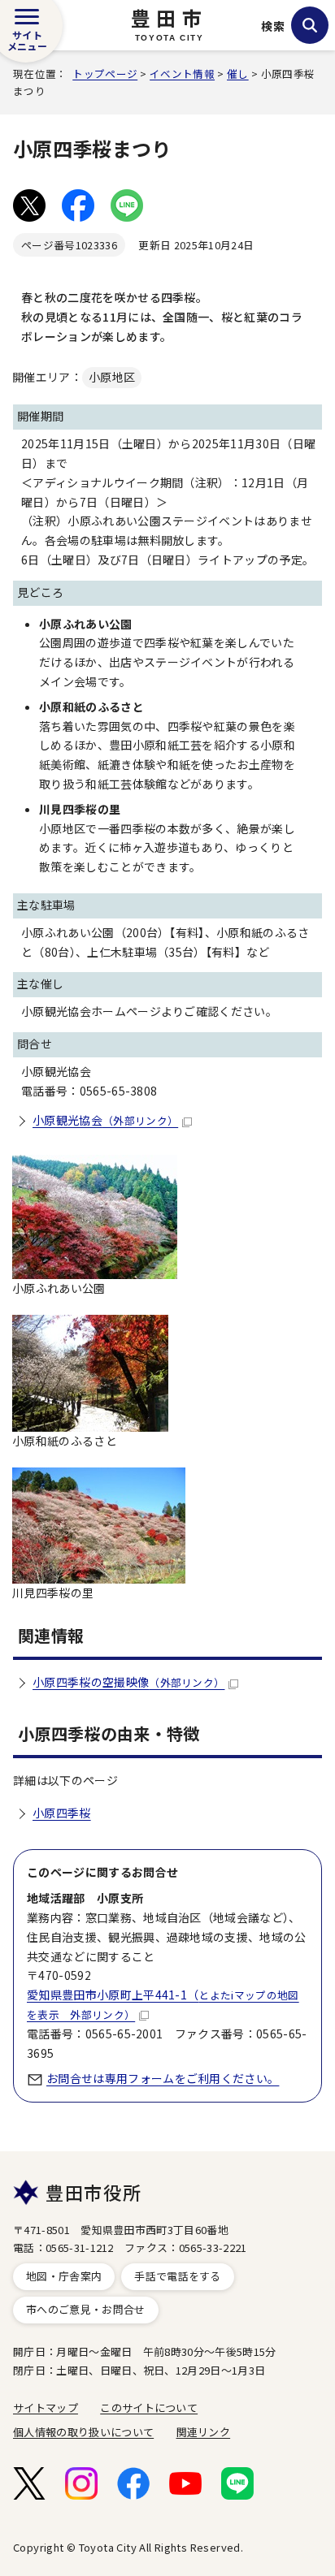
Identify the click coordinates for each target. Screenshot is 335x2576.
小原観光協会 (105, 1120)
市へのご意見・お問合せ (86, 2309)
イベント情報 (182, 73)
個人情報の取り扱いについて (83, 2432)
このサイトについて (149, 2407)
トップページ (105, 73)
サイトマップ (46, 2407)
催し (238, 73)
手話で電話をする (178, 2276)
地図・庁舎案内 (64, 2276)
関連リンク (204, 2432)
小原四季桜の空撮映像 (128, 1682)
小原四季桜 (62, 1813)
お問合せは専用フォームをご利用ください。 (163, 2078)
